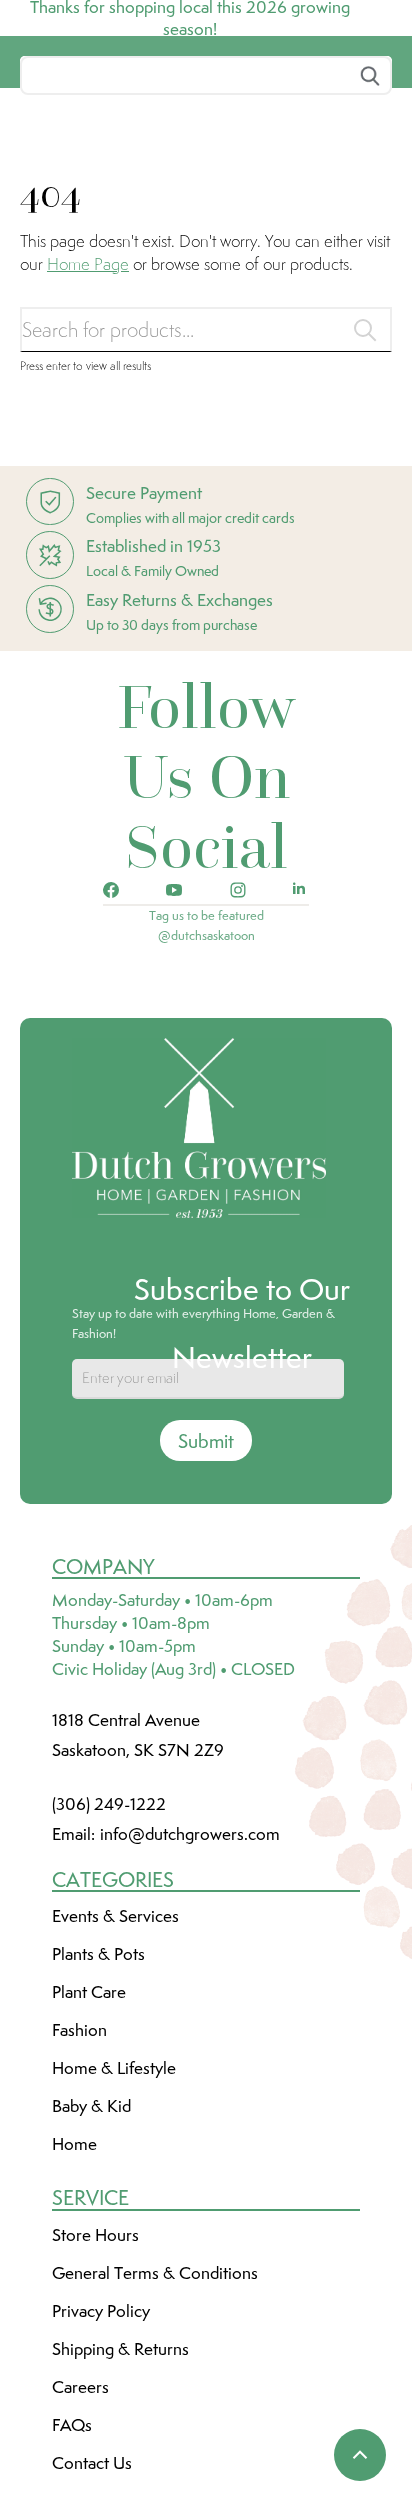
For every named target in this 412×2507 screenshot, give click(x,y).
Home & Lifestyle (114, 2218)
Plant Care (89, 2142)
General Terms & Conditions (155, 2423)
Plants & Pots (98, 2104)
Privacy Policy (101, 2461)
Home (74, 2294)
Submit (206, 1591)
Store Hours (95, 2385)
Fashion (79, 2180)
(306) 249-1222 (109, 1954)
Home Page (88, 413)
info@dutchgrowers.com (190, 1984)
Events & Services (115, 2066)
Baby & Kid (91, 2256)
